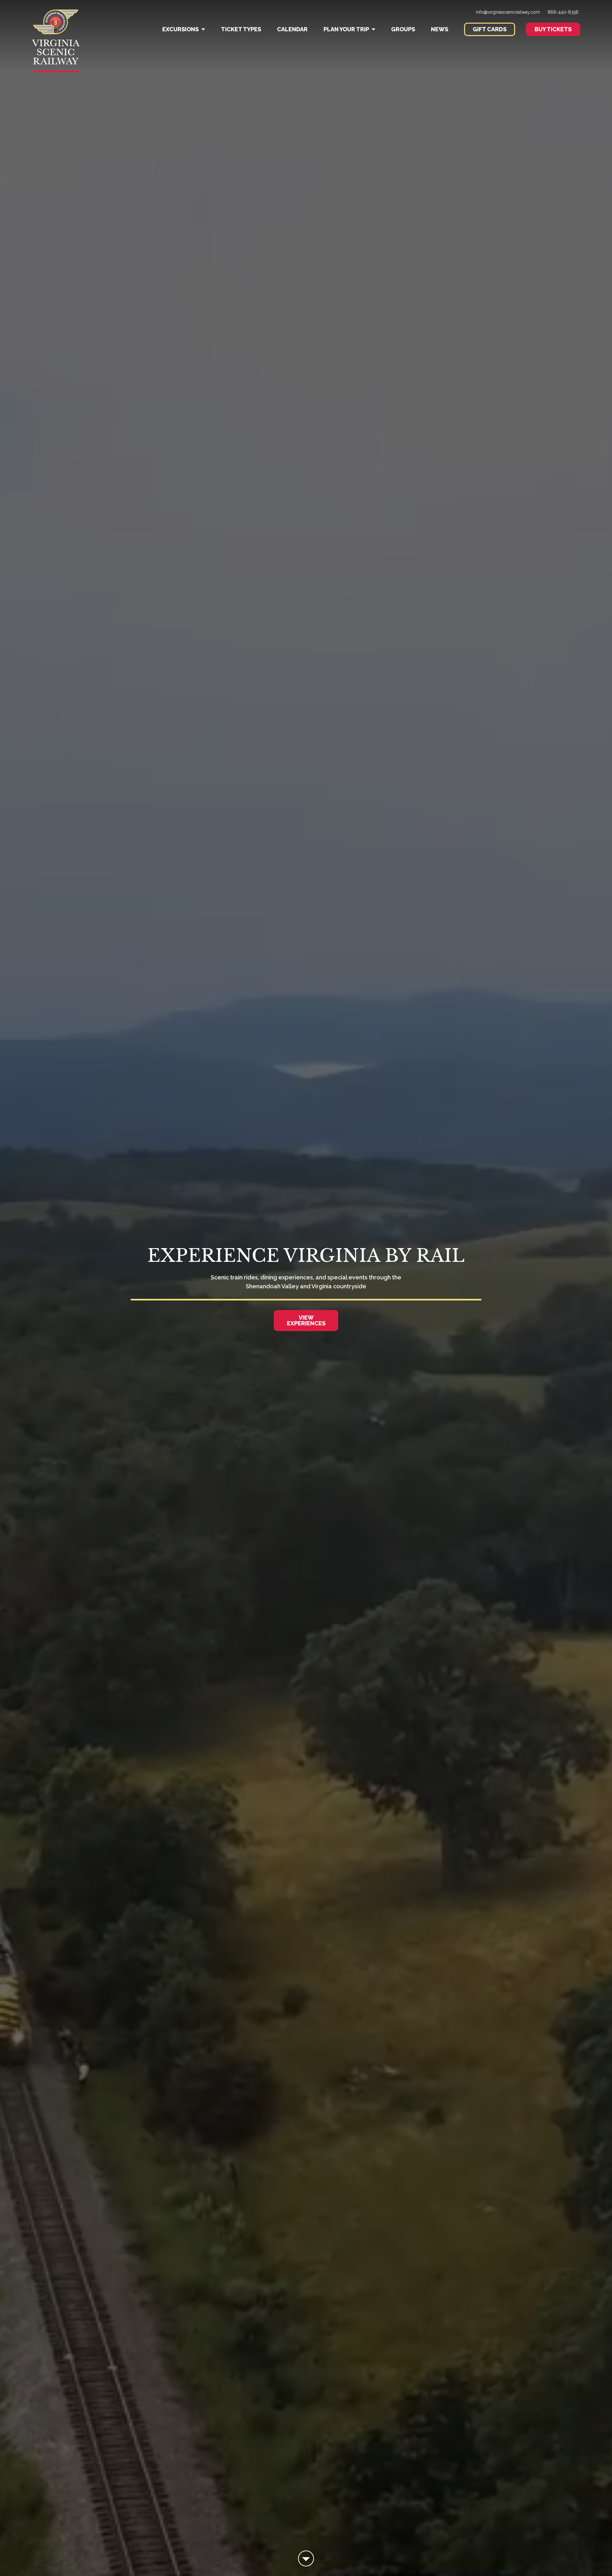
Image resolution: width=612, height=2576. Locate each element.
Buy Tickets (553, 29)
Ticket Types (241, 29)
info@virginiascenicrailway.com (508, 12)
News (440, 29)
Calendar (292, 29)
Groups (403, 29)
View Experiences (306, 1320)
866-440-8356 (563, 12)
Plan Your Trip (346, 29)
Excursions (180, 29)
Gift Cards (490, 29)
